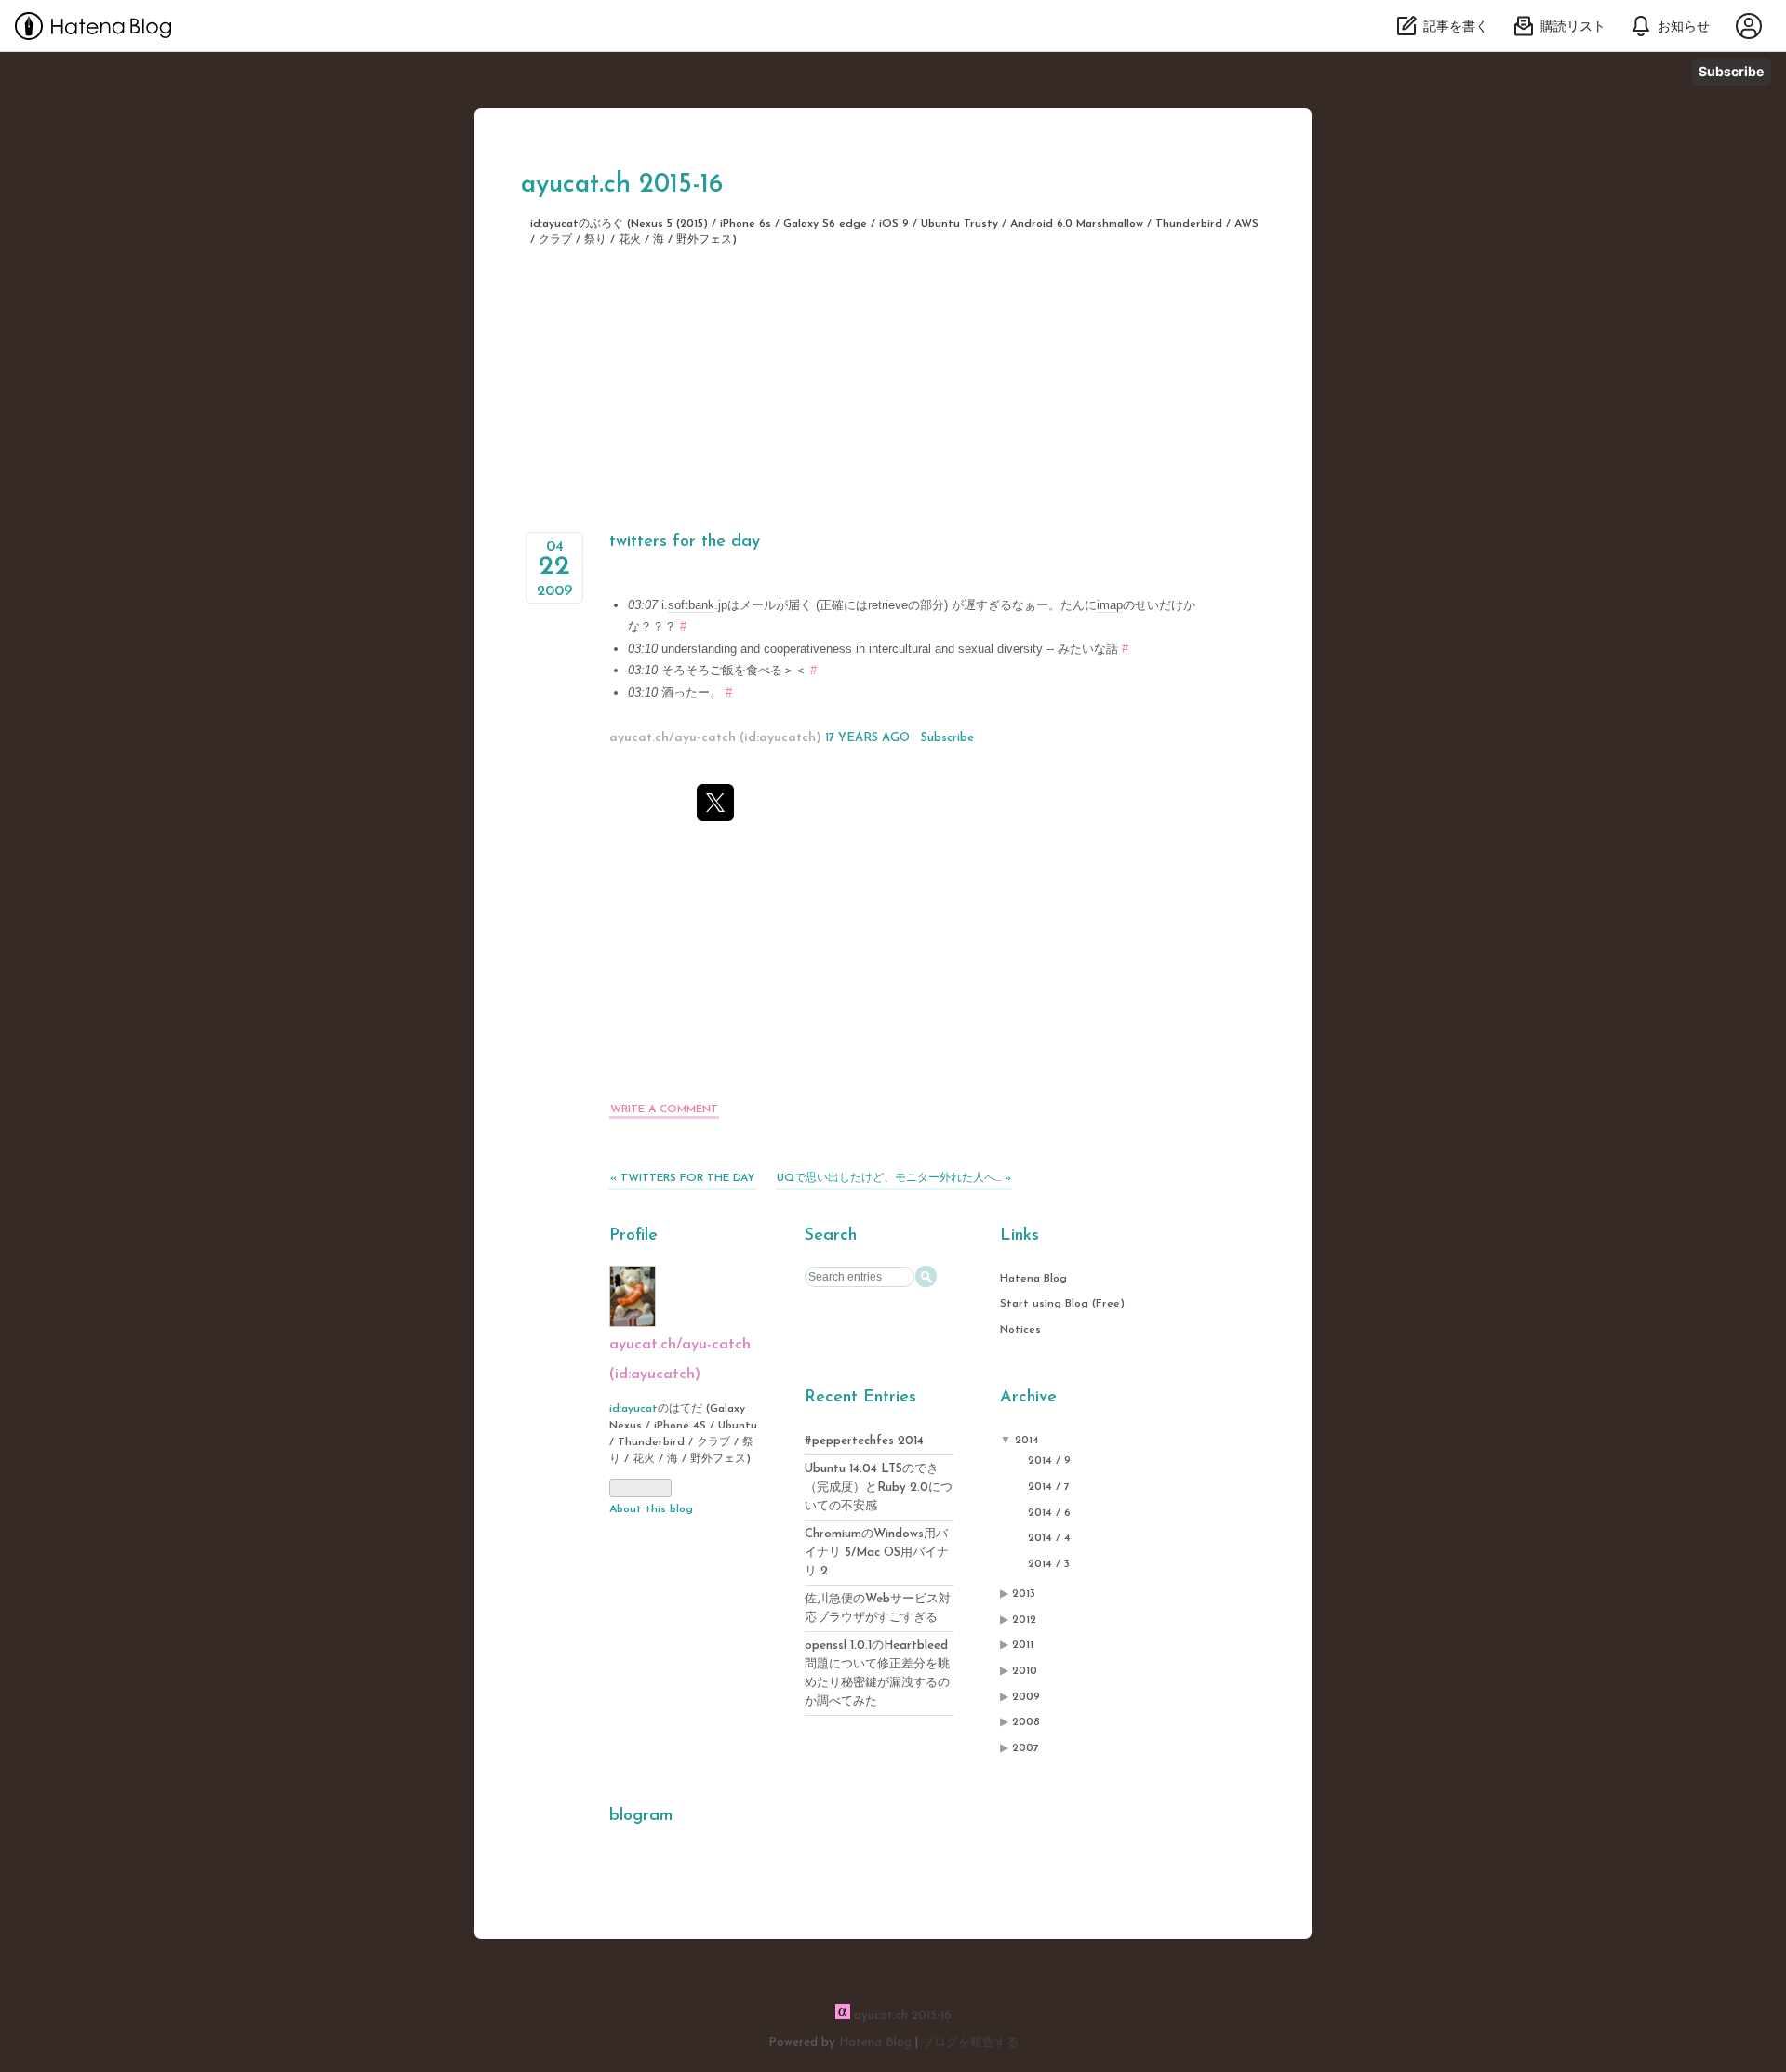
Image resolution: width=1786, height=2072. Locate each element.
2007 (1026, 1748)
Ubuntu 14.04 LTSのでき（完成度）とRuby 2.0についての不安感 (879, 1488)
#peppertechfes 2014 (864, 1441)
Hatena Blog (1033, 1279)
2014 (1027, 1441)
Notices (1020, 1330)
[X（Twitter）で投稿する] (715, 803)
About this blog (651, 1509)
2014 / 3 (1049, 1564)
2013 (1024, 1594)
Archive (1028, 1398)
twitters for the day (685, 542)
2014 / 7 (1049, 1487)
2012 (1024, 1620)
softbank (691, 605)
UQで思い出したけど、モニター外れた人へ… (894, 1178)
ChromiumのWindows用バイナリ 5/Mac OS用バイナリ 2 (877, 1553)
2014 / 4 (1049, 1538)
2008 (1026, 1722)
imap (1110, 605)
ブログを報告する (970, 2043)
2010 (1025, 1671)
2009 (1026, 1697)
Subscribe (1731, 71)
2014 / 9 (1049, 1461)
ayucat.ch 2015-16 (622, 185)
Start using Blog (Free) (1062, 1304)
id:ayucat (633, 1409)
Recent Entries (860, 1398)
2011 (1023, 1645)
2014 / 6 (1049, 1513)
